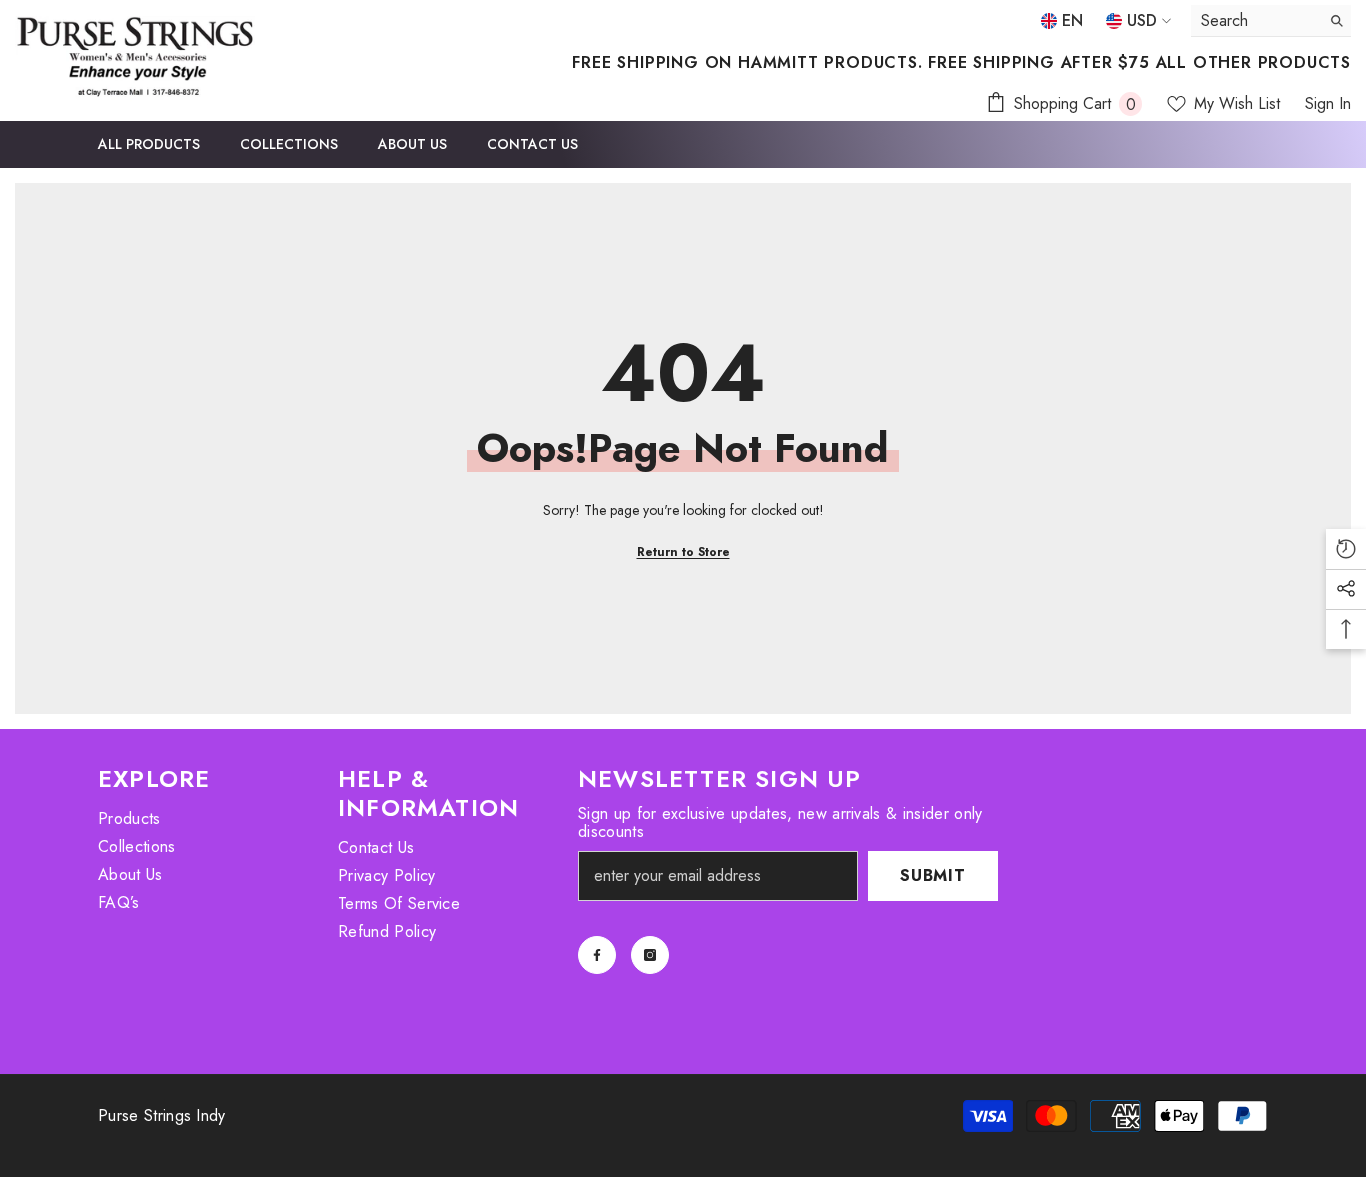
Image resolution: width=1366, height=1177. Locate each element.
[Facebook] (597, 955)
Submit (933, 875)
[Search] (1271, 21)
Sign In (1328, 103)
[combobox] (1255, 20)
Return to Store (683, 552)
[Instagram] (650, 955)
